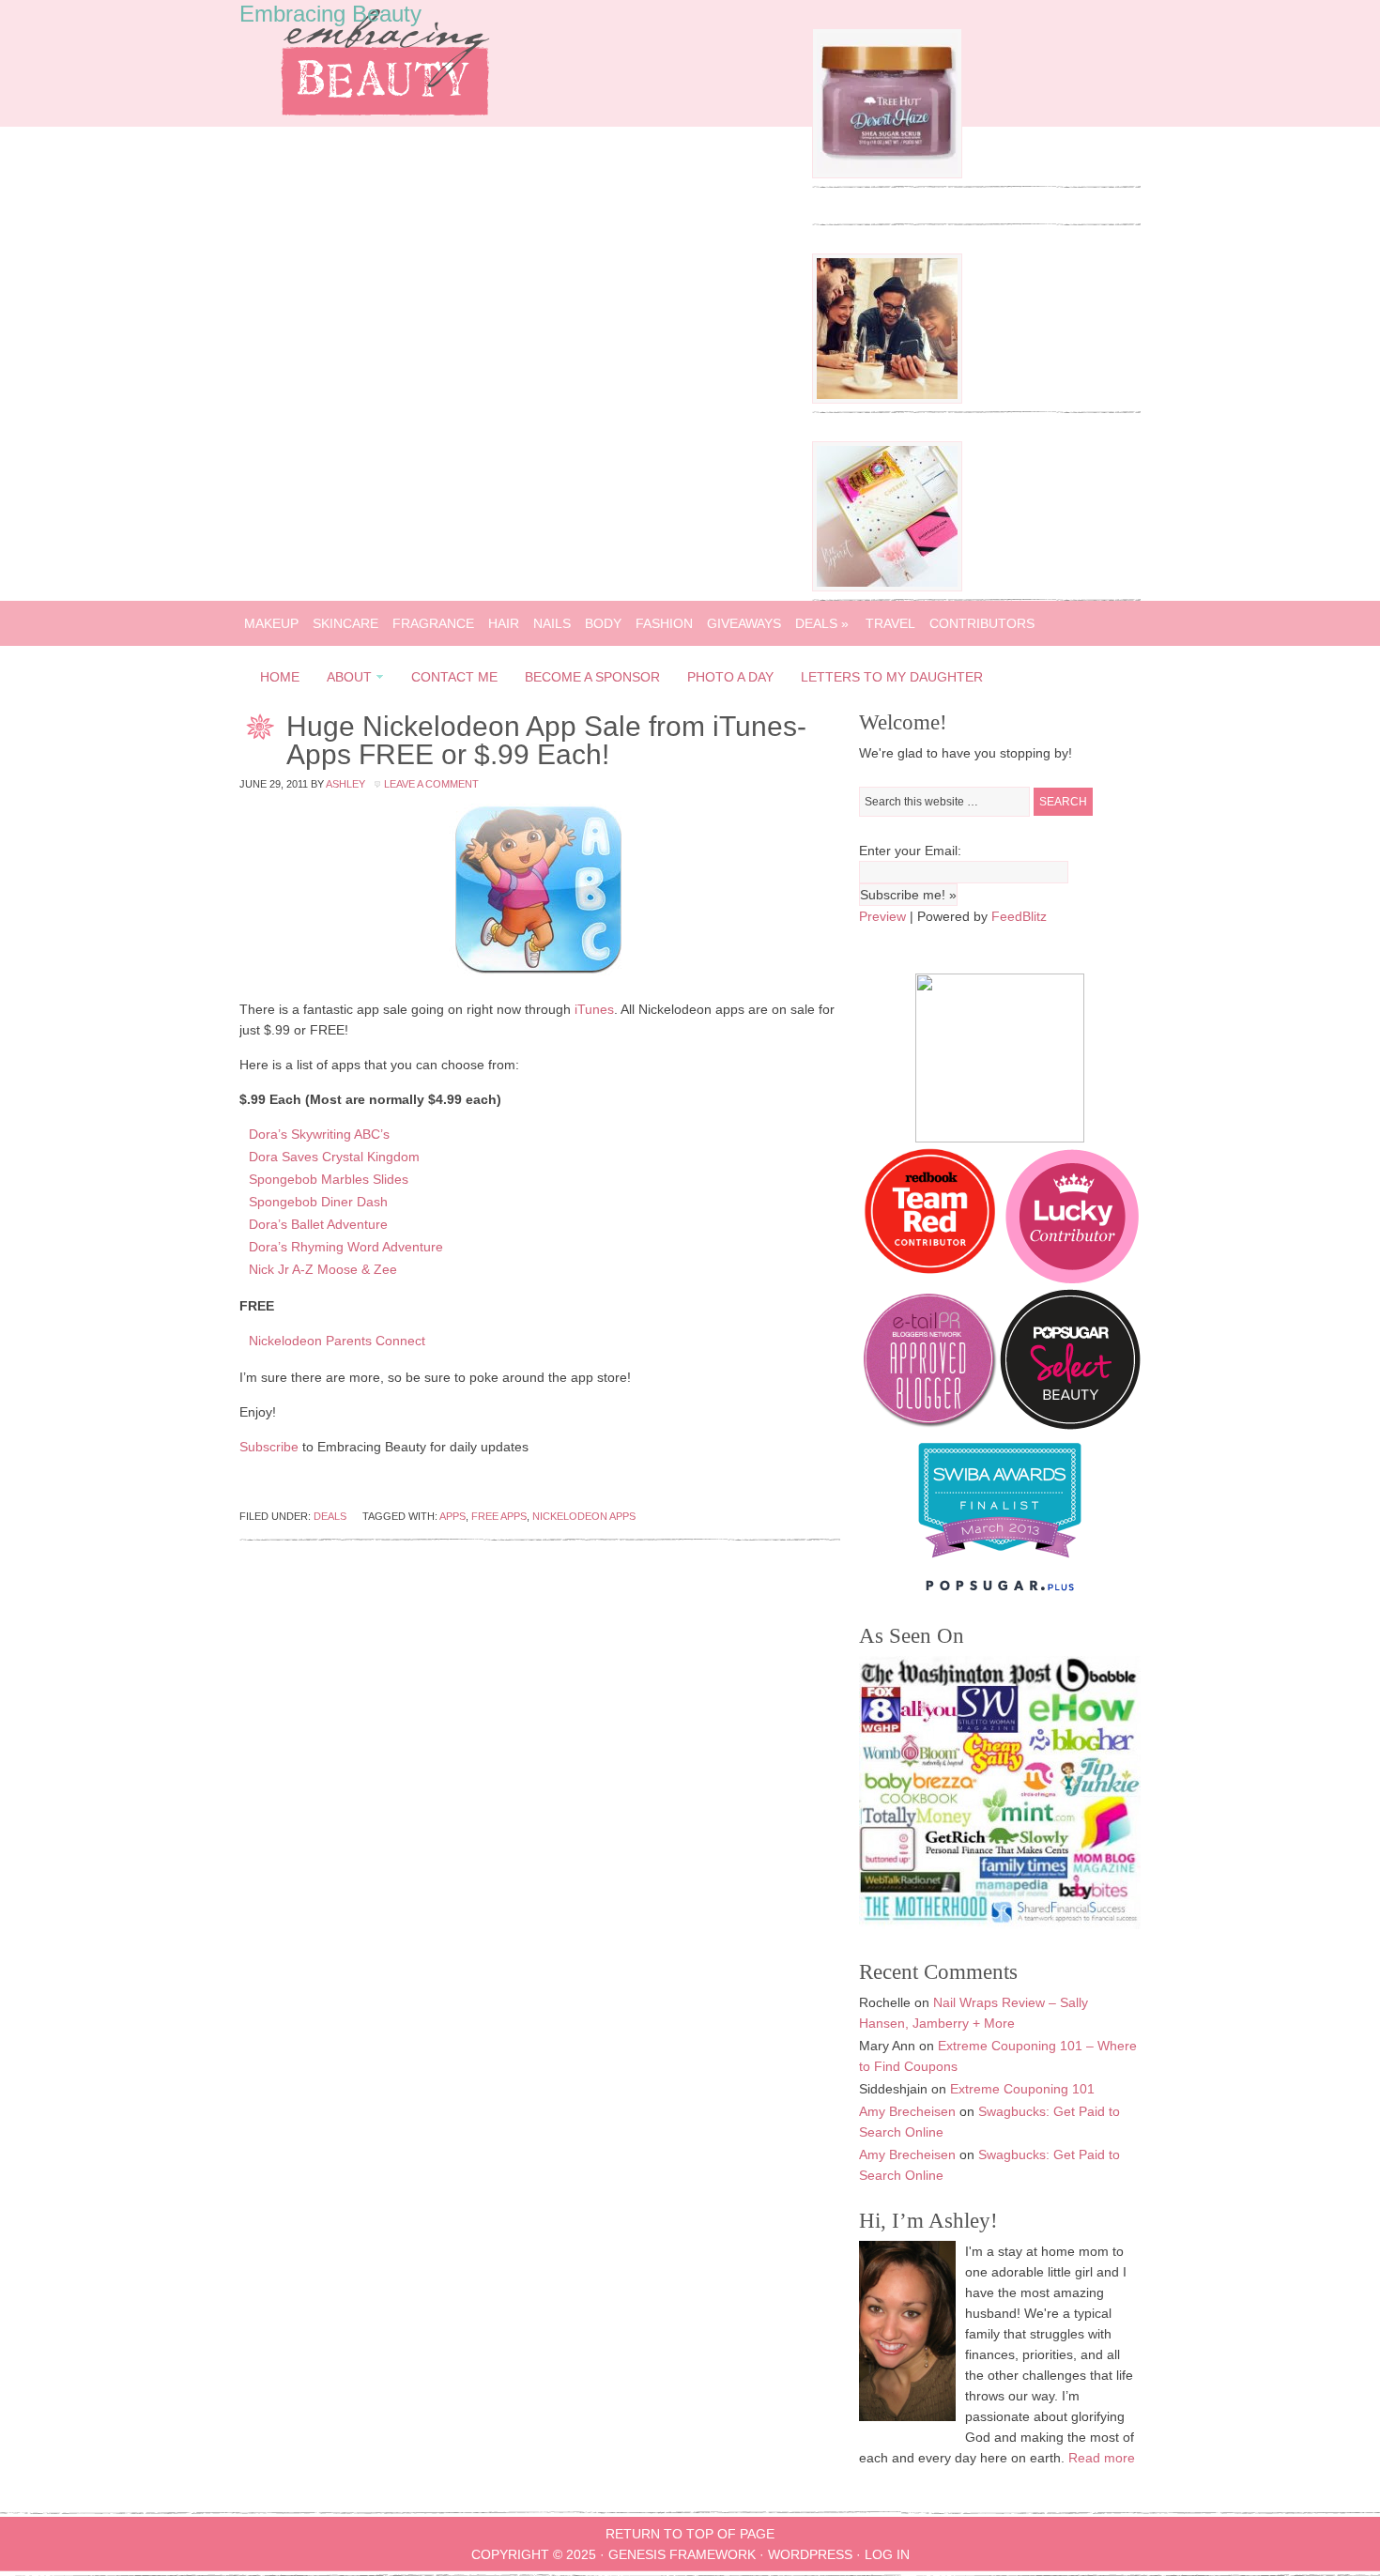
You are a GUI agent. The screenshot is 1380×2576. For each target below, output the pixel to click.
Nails (552, 623)
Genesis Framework (682, 2554)
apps (452, 1516)
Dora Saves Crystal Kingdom (334, 1157)
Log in (887, 2554)
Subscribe (269, 1447)
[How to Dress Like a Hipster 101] (887, 399)
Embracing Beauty (330, 14)
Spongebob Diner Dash (318, 1202)
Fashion (664, 623)
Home (280, 677)
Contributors (982, 623)
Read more (1102, 2458)
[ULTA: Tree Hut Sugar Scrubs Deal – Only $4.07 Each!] (887, 174)
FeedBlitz (1019, 916)
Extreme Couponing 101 (1022, 2089)
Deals (822, 623)
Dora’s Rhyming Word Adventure (346, 1247)
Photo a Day (730, 677)
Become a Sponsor (592, 677)
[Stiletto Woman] (1000, 1562)
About (344, 680)
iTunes (594, 1009)
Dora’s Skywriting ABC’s (319, 1134)
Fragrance (433, 623)
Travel (890, 623)
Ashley (345, 784)
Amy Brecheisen (907, 2111)
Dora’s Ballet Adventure (318, 1224)
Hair (504, 623)
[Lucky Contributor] (1072, 1279)
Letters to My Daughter (892, 677)
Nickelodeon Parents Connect (337, 1341)
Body (603, 623)
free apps (499, 1516)
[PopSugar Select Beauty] (1070, 1425)
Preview (882, 916)
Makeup (271, 623)
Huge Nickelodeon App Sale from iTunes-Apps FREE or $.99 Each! (546, 740)
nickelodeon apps (584, 1516)
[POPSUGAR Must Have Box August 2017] (887, 587)
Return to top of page (690, 2534)
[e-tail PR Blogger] (929, 1425)
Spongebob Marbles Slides (329, 1179)
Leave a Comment (431, 784)
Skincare (345, 623)
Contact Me (454, 677)
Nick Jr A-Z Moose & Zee (323, 1269)
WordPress (810, 2554)
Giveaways (744, 623)
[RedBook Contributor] (931, 1279)
